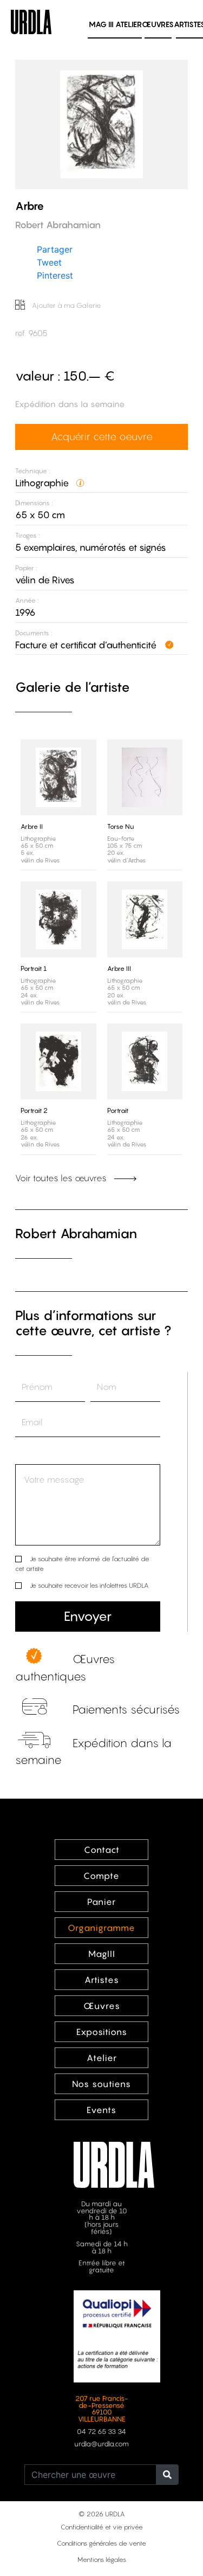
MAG (101, 24)
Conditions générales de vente (101, 2543)
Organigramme (101, 1928)
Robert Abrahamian (76, 1234)
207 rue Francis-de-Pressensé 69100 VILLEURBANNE (102, 2409)
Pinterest (55, 275)
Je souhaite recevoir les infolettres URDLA (89, 1585)
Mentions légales (102, 2559)
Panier (101, 1902)
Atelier (129, 24)
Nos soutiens (101, 2084)
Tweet (49, 262)
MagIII (102, 1954)
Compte (101, 1876)
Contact (102, 1850)
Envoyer (88, 1616)
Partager (55, 249)
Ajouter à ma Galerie (66, 305)
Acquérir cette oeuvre (102, 436)
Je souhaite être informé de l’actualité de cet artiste (82, 1564)
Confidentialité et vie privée (102, 2527)
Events (101, 2110)
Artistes (102, 1980)
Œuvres (158, 24)
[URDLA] (31, 21)
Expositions (102, 2032)
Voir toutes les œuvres (62, 1178)
